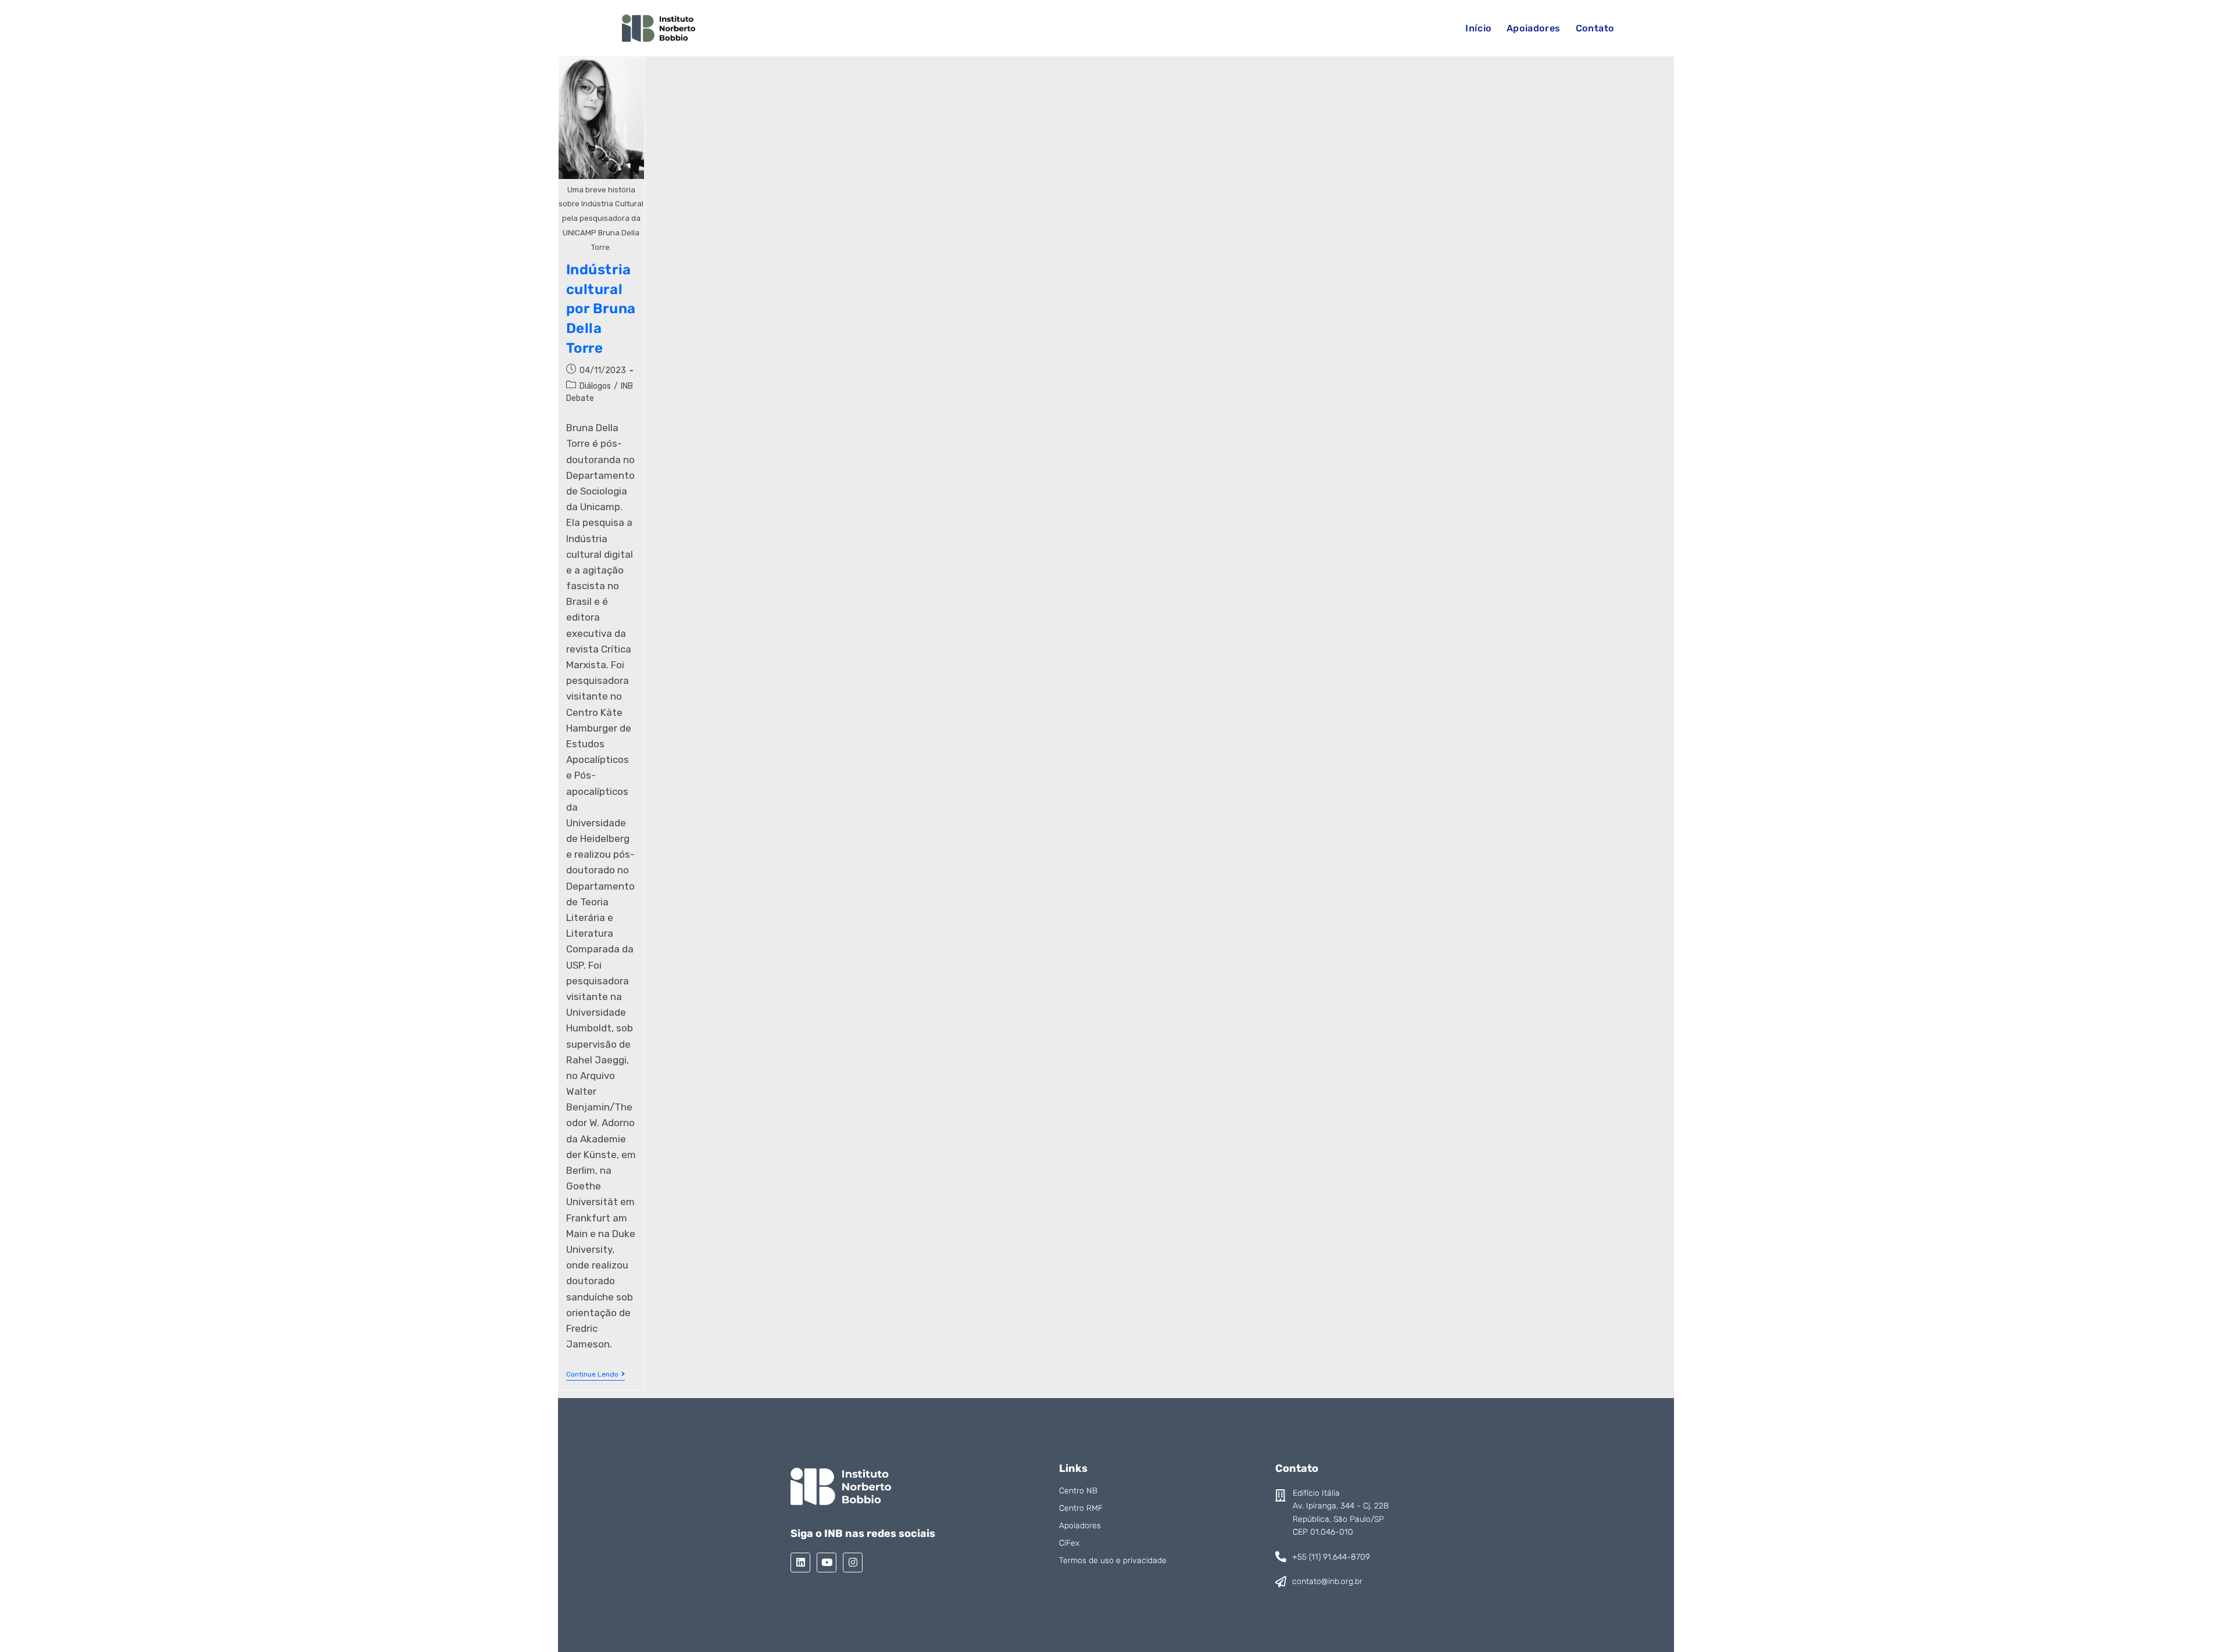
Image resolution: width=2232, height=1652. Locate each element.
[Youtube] (827, 1563)
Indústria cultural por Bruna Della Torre (601, 309)
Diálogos (595, 386)
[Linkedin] (800, 1563)
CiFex (1069, 1543)
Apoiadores (1080, 1526)
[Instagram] (853, 1563)
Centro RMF (1081, 1508)
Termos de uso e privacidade (1113, 1560)
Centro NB (1078, 1491)
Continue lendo (595, 1374)
